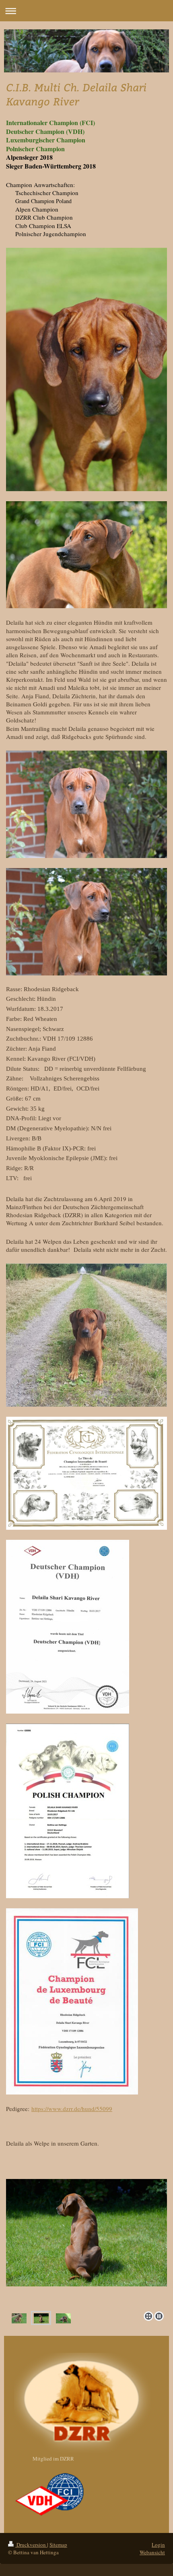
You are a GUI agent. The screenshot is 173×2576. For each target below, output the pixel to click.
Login (158, 2545)
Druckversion (31, 2545)
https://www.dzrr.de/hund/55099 (72, 2109)
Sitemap (58, 2545)
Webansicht (152, 2552)
